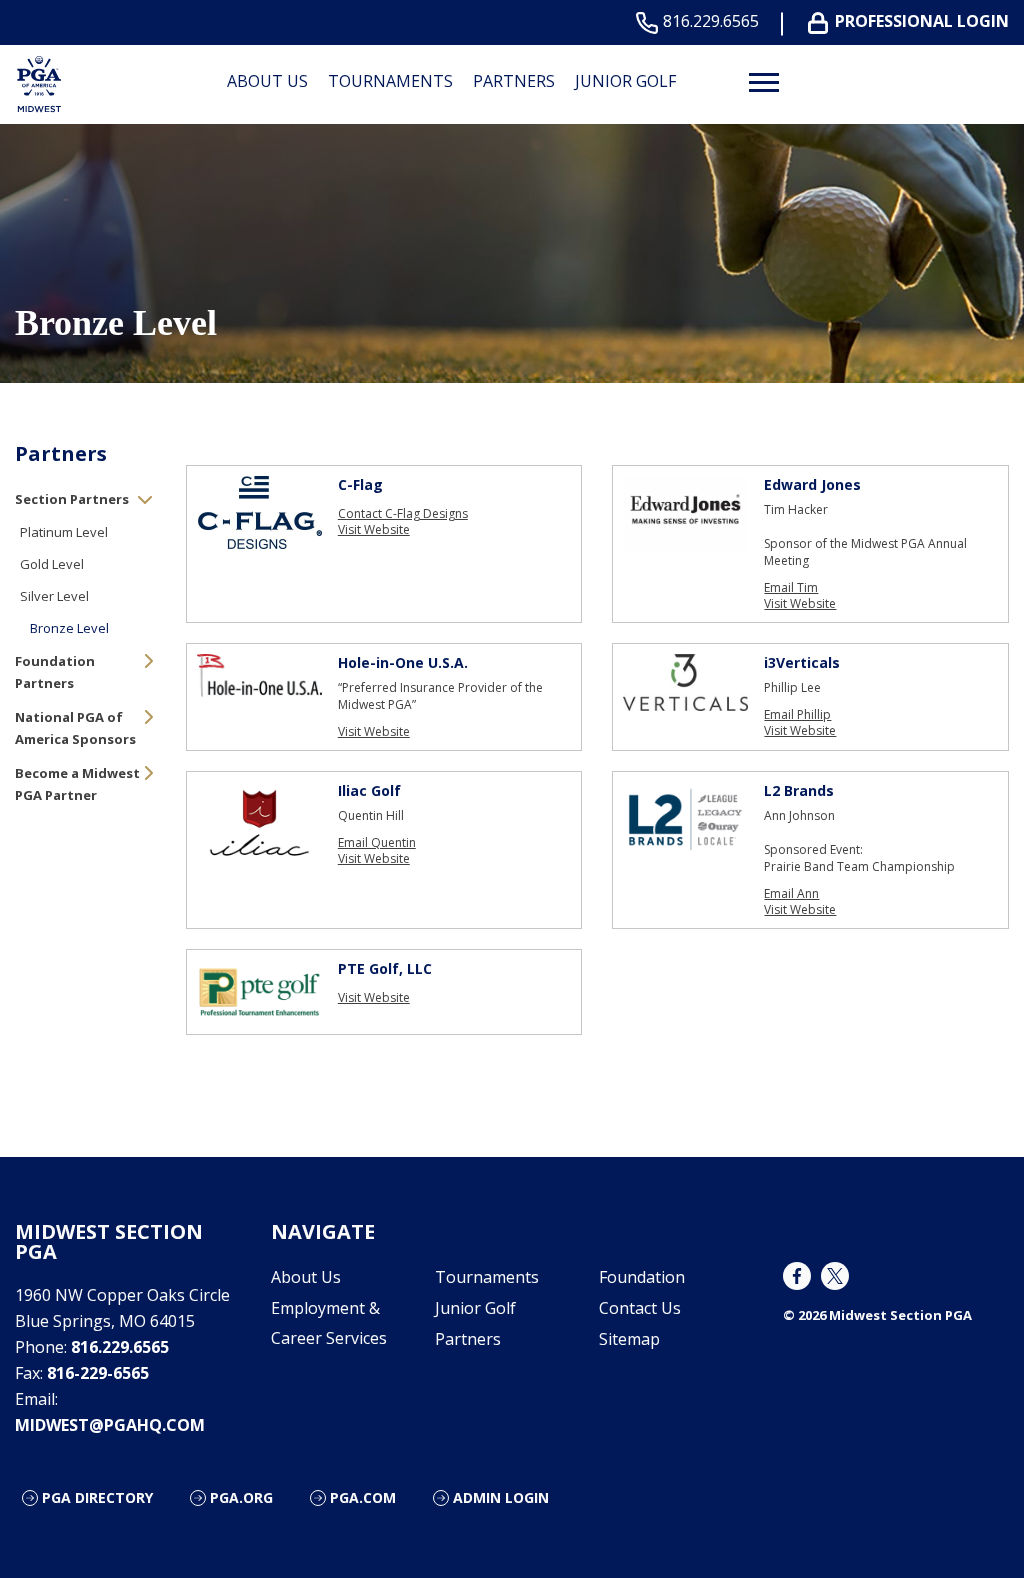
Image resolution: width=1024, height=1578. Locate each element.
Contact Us (640, 1308)
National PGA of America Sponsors (75, 728)
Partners (514, 81)
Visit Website (374, 530)
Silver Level (54, 596)
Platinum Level (64, 532)
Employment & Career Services (329, 1323)
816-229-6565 (98, 1373)
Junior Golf (625, 81)
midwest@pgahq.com (110, 1425)
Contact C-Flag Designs (403, 514)
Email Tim (791, 588)
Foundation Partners (55, 672)
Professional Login (922, 21)
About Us (267, 81)
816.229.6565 (711, 21)
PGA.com (363, 1497)
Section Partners (72, 499)
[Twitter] (835, 1276)
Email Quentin (377, 843)
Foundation (642, 1277)
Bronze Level (69, 628)
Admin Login (501, 1497)
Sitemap (629, 1339)
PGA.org (241, 1497)
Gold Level (52, 564)
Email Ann (791, 894)
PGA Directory (97, 1497)
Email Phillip (797, 715)
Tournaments (390, 81)
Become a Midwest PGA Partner (77, 784)
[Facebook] (797, 1276)
